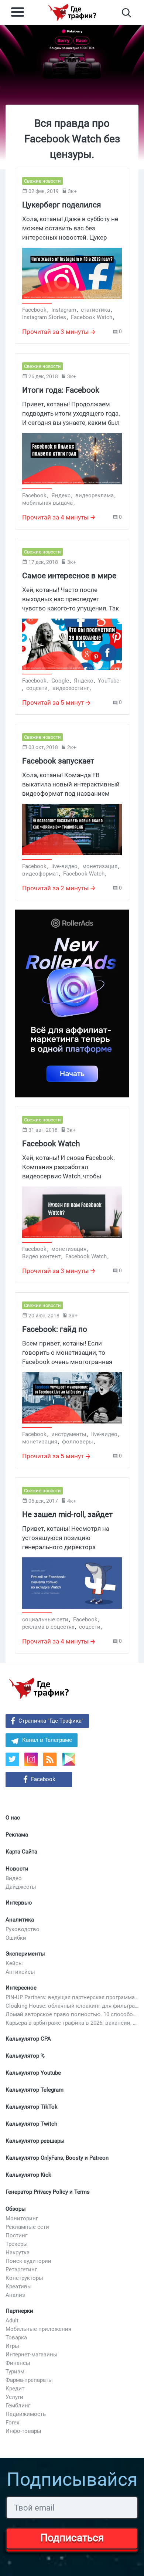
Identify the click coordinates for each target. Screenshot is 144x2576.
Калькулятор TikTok (32, 2107)
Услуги (14, 2397)
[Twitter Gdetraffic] (12, 1759)
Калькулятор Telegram (35, 2090)
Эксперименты (25, 1954)
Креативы (19, 2286)
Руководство (23, 1929)
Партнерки (19, 2311)
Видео (14, 1878)
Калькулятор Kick (28, 2175)
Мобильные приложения (38, 2329)
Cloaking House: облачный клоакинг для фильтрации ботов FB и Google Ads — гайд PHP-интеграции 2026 (72, 2006)
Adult (12, 2321)
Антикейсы (20, 1972)
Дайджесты (21, 1887)
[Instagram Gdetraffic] (31, 1759)
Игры (12, 2346)
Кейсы (14, 1963)
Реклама (17, 1835)
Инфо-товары (23, 2431)
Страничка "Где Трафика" (51, 1721)
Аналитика (20, 1920)
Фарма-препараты (29, 2380)
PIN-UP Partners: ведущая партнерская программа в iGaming (72, 1997)
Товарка (16, 2338)
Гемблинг (18, 2406)
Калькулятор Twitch (31, 2124)
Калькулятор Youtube (33, 2073)
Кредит (15, 2389)
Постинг (16, 2235)
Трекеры (17, 2244)
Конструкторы (24, 2278)
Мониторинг (22, 2218)
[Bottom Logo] (39, 1689)
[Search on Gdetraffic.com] (126, 13)
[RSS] (50, 1759)
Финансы (18, 2363)
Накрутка (18, 2252)
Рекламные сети (27, 2227)
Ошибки (16, 1938)
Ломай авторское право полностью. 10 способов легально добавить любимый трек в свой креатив (72, 2014)
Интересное (21, 1988)
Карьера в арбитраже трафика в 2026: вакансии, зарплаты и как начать (72, 2023)
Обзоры (16, 2209)
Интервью (19, 1903)
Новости (17, 1869)
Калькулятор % (25, 2056)
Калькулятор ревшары (35, 2141)
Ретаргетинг (21, 2269)
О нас (13, 1818)
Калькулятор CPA (28, 2039)
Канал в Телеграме (47, 1740)
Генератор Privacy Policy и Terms (48, 2192)
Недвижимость (26, 2414)
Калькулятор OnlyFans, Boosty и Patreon (57, 2158)
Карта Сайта (21, 1852)
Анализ (15, 2295)
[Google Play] (71, 1762)
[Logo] (72, 13)
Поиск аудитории (28, 2261)
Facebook (43, 1779)
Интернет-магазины (32, 2355)
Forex (12, 2423)
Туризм (15, 2372)
